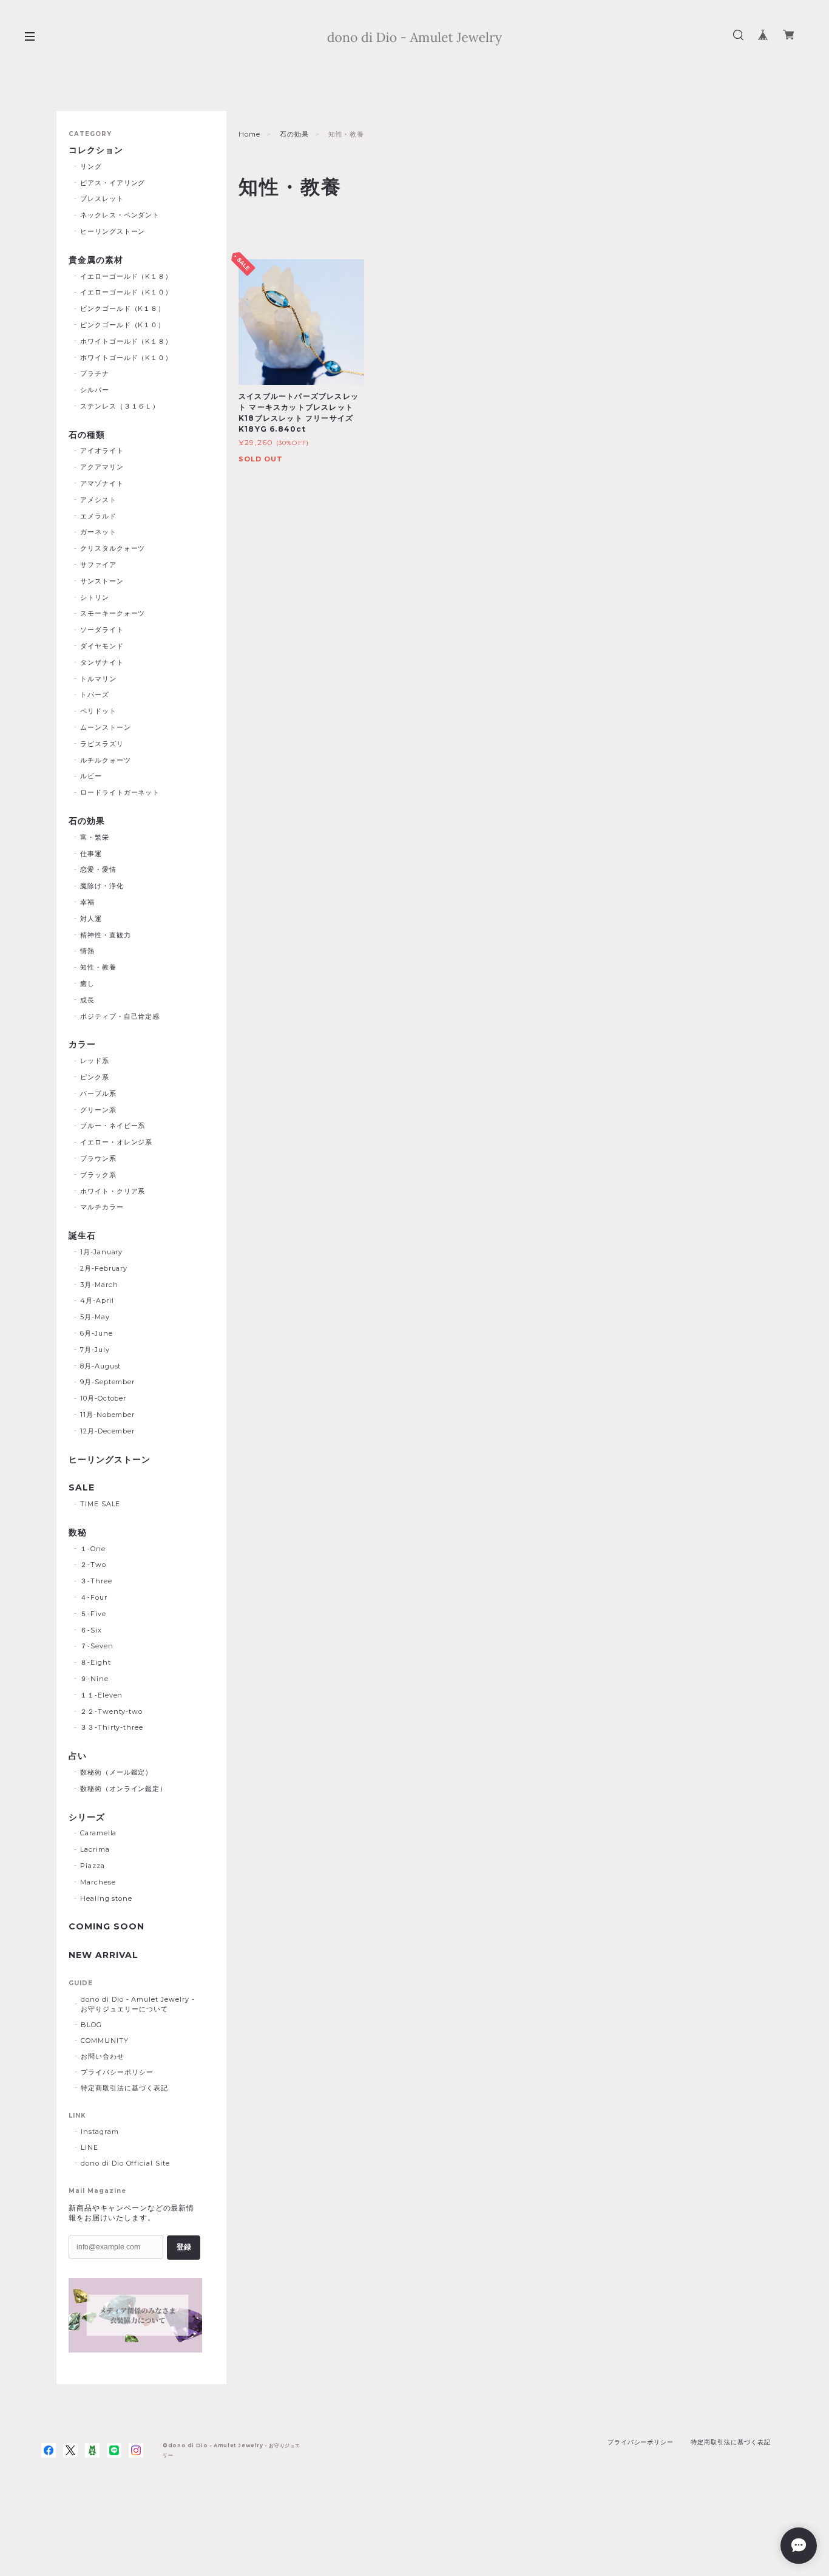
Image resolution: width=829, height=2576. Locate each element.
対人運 (91, 919)
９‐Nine (94, 1679)
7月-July (95, 1350)
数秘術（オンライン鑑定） (124, 1789)
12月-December (108, 1431)
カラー (82, 1045)
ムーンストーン (106, 727)
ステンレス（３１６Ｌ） (120, 406)
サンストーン (102, 581)
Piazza (93, 1866)
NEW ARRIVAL (103, 1955)
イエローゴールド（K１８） (126, 276)
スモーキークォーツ (113, 613)
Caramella (99, 1833)
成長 (87, 1000)
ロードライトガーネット (120, 792)
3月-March (99, 1285)
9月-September (108, 1382)
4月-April (97, 1300)
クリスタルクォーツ (113, 548)
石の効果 (294, 134)
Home (249, 134)
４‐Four (94, 1597)
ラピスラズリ (102, 744)
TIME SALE (100, 1504)
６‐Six (91, 1630)
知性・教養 (98, 967)
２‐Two (93, 1565)
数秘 (78, 1533)
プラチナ (95, 373)
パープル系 (98, 1093)
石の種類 (87, 435)
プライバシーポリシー (117, 2072)
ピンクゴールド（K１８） (123, 308)
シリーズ (87, 1817)
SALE (82, 1488)
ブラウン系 (98, 1158)
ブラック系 (98, 1175)
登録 (184, 2247)
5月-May (95, 1317)
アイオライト (102, 450)
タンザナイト (102, 662)
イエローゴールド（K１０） (126, 292)
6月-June (96, 1333)
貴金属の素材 (96, 260)
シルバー (95, 390)
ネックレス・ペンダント (120, 215)
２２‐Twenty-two (111, 1711)
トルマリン (98, 679)
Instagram (100, 2132)
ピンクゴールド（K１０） (123, 325)
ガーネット (98, 532)
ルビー (91, 776)
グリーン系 (98, 1110)
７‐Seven (97, 1646)
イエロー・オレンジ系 (117, 1142)
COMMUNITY (105, 2041)
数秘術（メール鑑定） (117, 1772)
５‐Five (93, 1614)
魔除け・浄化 (102, 886)
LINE (90, 2147)
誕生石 (82, 1236)
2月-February (104, 1268)
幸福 (87, 902)
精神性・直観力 (106, 935)
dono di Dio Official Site (125, 2163)
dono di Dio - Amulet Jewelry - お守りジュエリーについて (138, 2004)
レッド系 (95, 1061)
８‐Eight (96, 1662)
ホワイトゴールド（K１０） (126, 358)
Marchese (98, 1882)
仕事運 (91, 854)
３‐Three (96, 1581)
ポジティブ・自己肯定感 (120, 1016)
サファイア (98, 565)
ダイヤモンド (102, 646)
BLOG (91, 2025)
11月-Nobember (108, 1415)
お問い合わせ (103, 2056)
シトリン (95, 597)
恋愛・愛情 (98, 869)
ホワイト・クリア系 (113, 1191)
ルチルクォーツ (106, 760)
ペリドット (98, 711)
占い (78, 1756)
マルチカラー (102, 1207)
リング (91, 166)
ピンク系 (95, 1077)
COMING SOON (107, 1927)
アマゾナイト (102, 483)
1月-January (102, 1252)
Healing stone (106, 1898)
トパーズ (95, 695)
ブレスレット (102, 199)
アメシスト (98, 500)
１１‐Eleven (102, 1695)
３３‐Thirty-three (112, 1727)
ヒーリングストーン (113, 231)
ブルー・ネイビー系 (113, 1126)
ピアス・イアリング (113, 183)
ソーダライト (102, 630)
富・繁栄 (95, 837)
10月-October (103, 1398)
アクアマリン (102, 467)
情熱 (87, 951)
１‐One (93, 1549)
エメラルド (98, 516)
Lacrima (95, 1849)
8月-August (101, 1366)
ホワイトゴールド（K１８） (126, 341)
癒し (87, 984)
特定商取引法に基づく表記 (124, 2088)
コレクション (96, 150)
